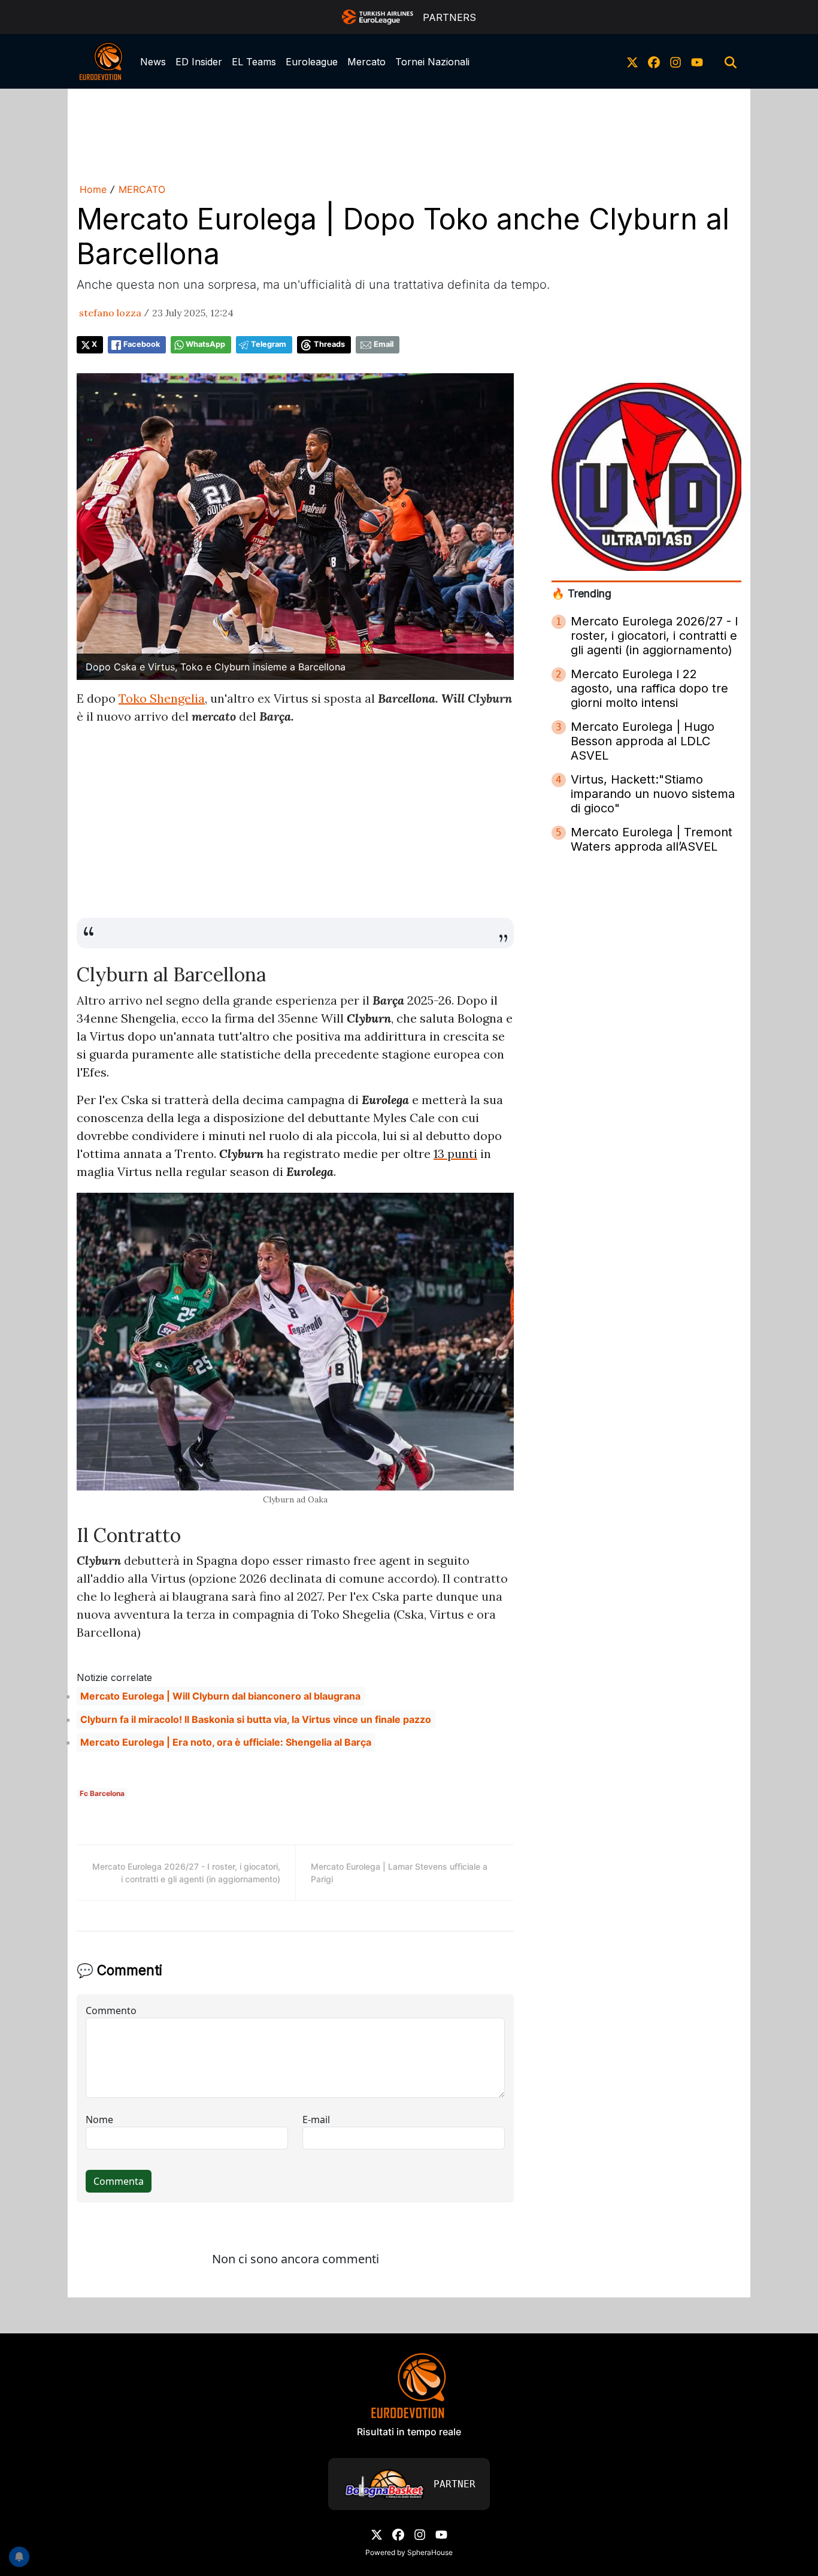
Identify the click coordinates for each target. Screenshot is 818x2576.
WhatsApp (205, 344)
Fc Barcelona (102, 1793)
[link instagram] (675, 62)
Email (384, 344)
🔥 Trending (581, 593)
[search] (731, 62)
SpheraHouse (430, 2552)
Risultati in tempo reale (409, 2432)
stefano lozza (110, 313)
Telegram (269, 344)
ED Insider (199, 62)
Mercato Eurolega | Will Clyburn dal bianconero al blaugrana (220, 1696)
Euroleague (312, 62)
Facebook (142, 344)
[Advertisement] (409, 134)
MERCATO (142, 189)
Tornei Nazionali (432, 62)
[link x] (632, 62)
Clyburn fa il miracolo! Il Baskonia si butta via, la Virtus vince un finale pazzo (256, 1719)
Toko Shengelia (162, 698)
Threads (329, 344)
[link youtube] (697, 62)
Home (93, 189)
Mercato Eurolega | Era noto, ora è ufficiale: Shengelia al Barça (226, 1742)
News (153, 62)
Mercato (366, 62)
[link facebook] (654, 62)
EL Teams (254, 62)
